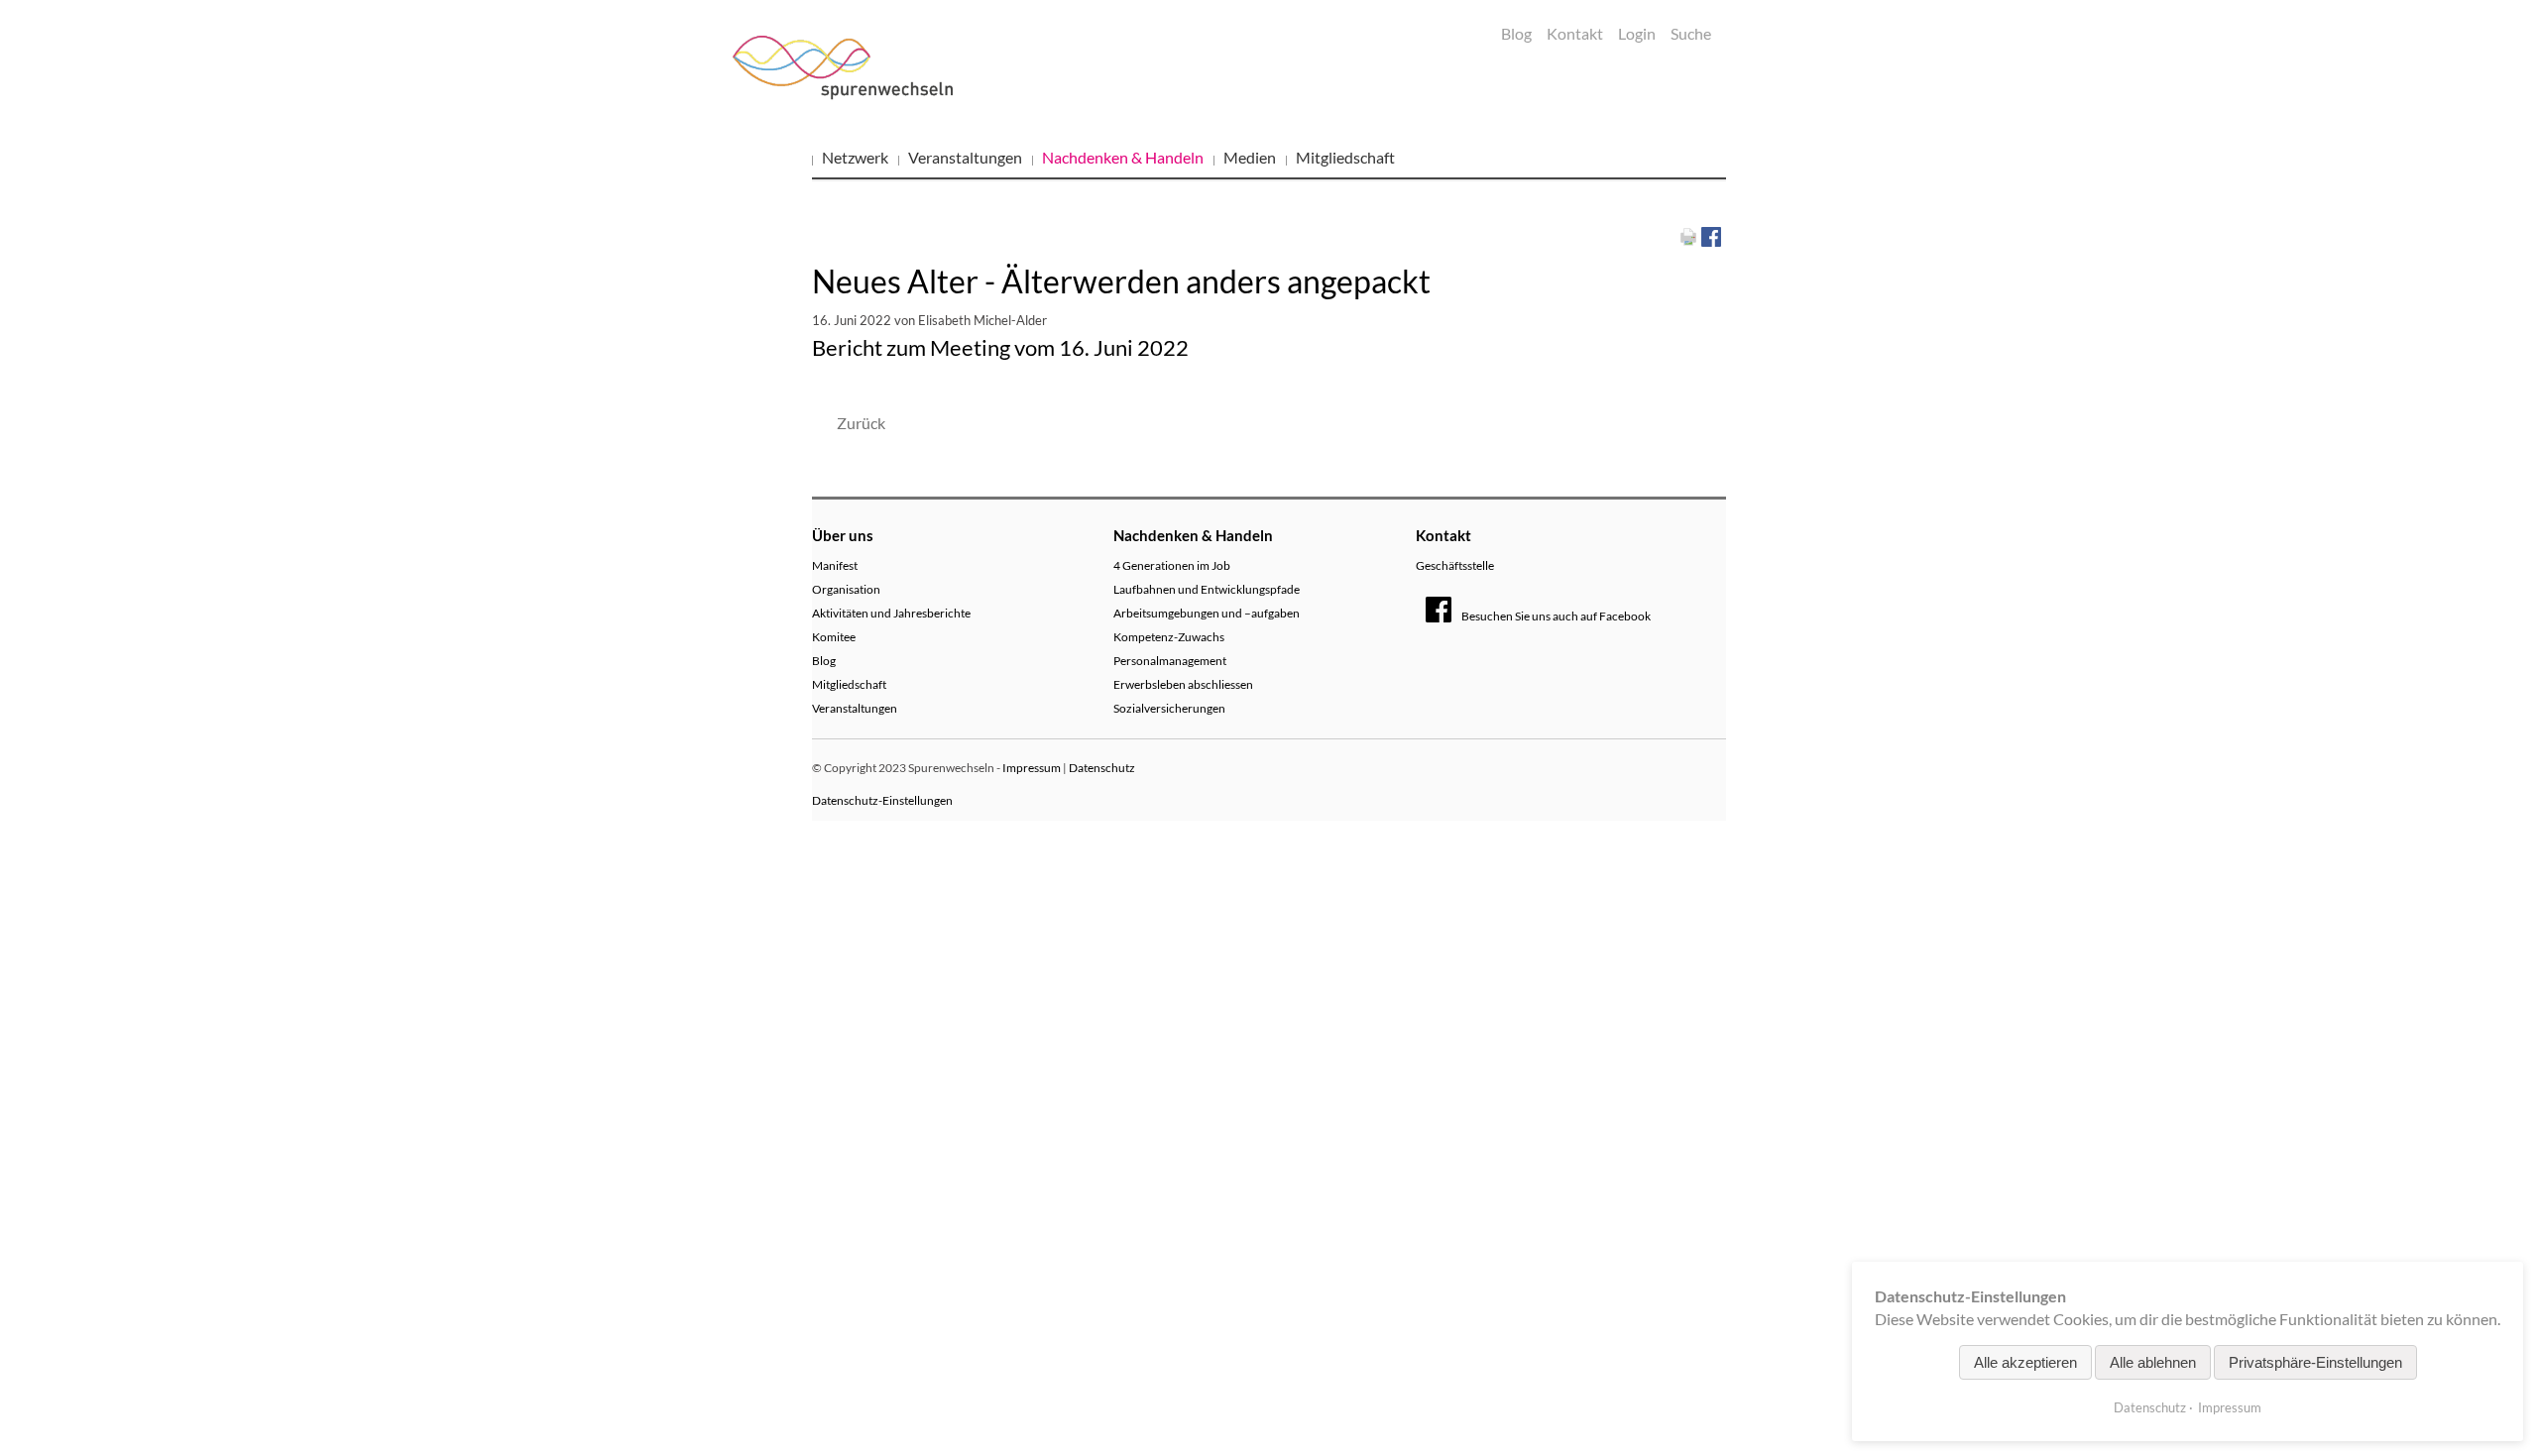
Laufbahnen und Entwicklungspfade (1207, 589)
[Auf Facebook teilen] (1711, 234)
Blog (1516, 33)
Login (1637, 33)
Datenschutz (1102, 768)
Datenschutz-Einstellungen (882, 800)
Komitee (834, 637)
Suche (1691, 33)
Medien (1250, 157)
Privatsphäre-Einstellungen (2315, 1362)
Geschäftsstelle (1455, 565)
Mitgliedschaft (1345, 157)
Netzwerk (855, 157)
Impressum (1032, 768)
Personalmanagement (1170, 661)
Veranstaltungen (965, 157)
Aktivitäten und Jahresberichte (891, 613)
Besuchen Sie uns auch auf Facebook (1556, 616)
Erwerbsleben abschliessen (1183, 684)
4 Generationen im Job (1172, 565)
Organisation (846, 589)
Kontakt (1575, 33)
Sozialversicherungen (1169, 708)
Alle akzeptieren (2025, 1362)
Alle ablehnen (2153, 1362)
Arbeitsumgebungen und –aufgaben (1207, 613)
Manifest (835, 565)
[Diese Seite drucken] (1688, 234)
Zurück (861, 423)
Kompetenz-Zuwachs (1169, 637)
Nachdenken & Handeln (1123, 157)
